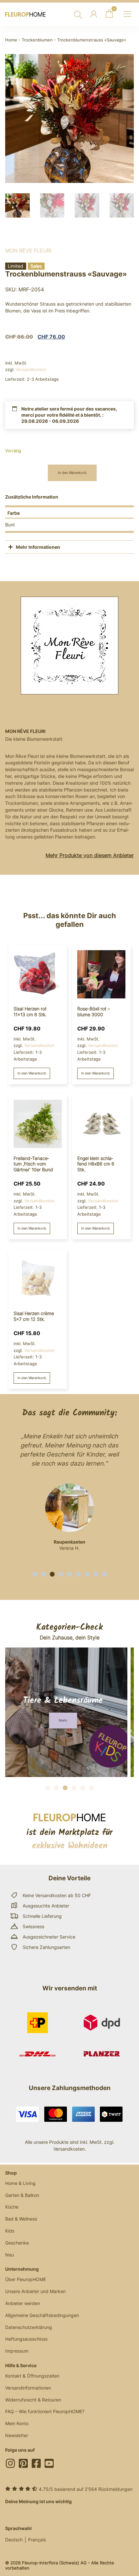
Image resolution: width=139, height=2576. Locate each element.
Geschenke (17, 2243)
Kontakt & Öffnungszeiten (32, 2376)
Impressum (17, 2351)
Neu (10, 2255)
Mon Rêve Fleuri (28, 251)
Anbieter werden (23, 2303)
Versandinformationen (28, 2388)
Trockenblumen (37, 40)
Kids (10, 2231)
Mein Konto (17, 2423)
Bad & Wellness (21, 2219)
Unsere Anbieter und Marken (35, 2291)
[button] (35, 1574)
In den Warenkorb (72, 473)
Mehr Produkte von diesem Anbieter (90, 855)
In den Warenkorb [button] (32, 1073)
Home (11, 40)
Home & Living (20, 2183)
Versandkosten (31, 369)
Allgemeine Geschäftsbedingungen (42, 2315)
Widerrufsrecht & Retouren (33, 2400)
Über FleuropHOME (26, 2279)
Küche (12, 2207)
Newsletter (17, 2435)
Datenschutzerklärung (29, 2327)
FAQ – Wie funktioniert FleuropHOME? (45, 2411)
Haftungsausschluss (26, 2339)
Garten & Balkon (22, 2195)
